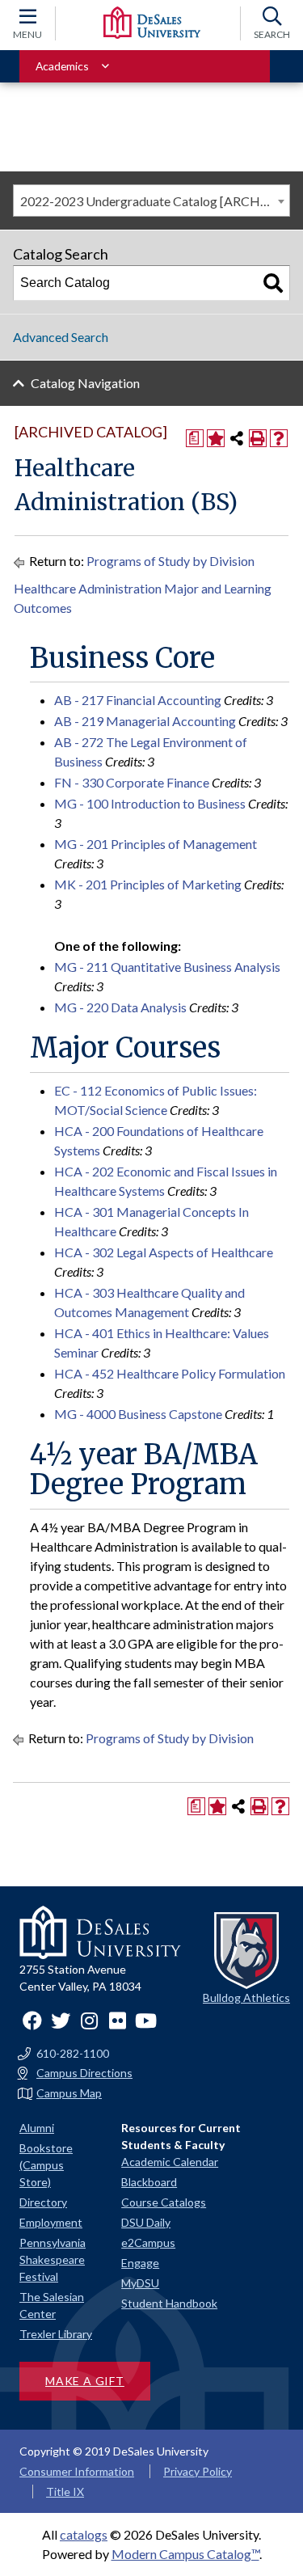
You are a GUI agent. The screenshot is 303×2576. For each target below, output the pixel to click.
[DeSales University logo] (152, 23)
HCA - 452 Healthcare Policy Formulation (170, 1373)
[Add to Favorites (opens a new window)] (216, 438)
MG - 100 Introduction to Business (150, 803)
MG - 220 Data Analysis (120, 1007)
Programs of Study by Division (170, 561)
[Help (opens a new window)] (279, 438)
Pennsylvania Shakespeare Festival (53, 2259)
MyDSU (140, 2283)
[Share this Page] (237, 438)
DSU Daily (146, 2222)
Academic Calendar (170, 2162)
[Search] (273, 283)
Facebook (32, 2021)
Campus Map (69, 2093)
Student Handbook (169, 2303)
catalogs (84, 2534)
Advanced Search (61, 337)
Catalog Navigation (85, 383)
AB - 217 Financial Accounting (138, 700)
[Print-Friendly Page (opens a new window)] (258, 438)
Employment (51, 2222)
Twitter (61, 2021)
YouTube (145, 2021)
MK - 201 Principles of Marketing (148, 884)
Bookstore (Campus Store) (46, 2165)
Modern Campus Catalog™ (185, 2554)
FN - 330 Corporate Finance (132, 782)
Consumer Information (77, 2471)
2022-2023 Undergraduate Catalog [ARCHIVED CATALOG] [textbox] (155, 201)
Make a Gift (85, 2381)
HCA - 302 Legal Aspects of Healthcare (164, 1252)
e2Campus (148, 2242)
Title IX (65, 2492)
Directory (43, 2202)
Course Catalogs (164, 2202)
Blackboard (149, 2182)
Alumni (37, 2128)
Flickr (117, 2021)
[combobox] (151, 201)
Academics (62, 66)
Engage (140, 2263)
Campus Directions (84, 2073)
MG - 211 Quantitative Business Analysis (167, 967)
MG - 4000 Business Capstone (138, 1414)
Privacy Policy (198, 2471)
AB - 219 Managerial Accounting (145, 721)
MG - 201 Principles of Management (156, 844)
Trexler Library (56, 2334)
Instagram (89, 2021)
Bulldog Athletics (246, 1997)
